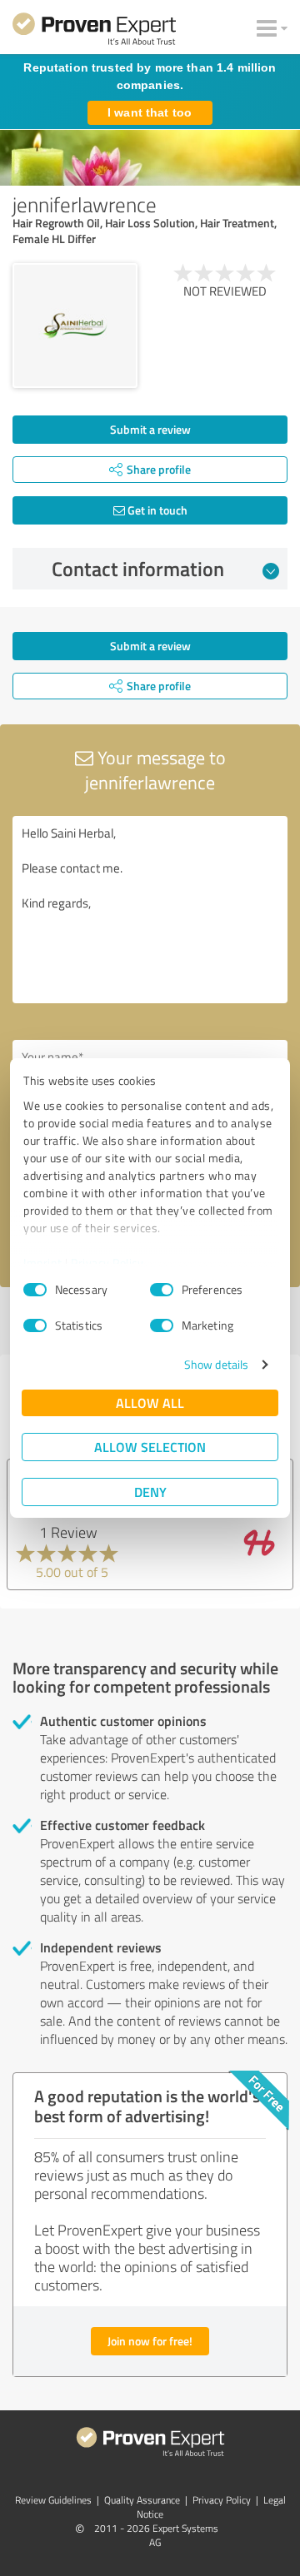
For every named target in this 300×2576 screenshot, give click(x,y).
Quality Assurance (142, 2500)
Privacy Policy (107, 1263)
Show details (216, 1364)
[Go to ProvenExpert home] (94, 32)
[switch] (162, 1290)
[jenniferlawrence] (75, 326)
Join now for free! (150, 2341)
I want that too (150, 112)
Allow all (150, 1402)
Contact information (138, 569)
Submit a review (150, 429)
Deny (150, 1492)
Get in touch (156, 510)
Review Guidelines (53, 2500)
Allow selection (150, 1447)
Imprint (43, 1263)
